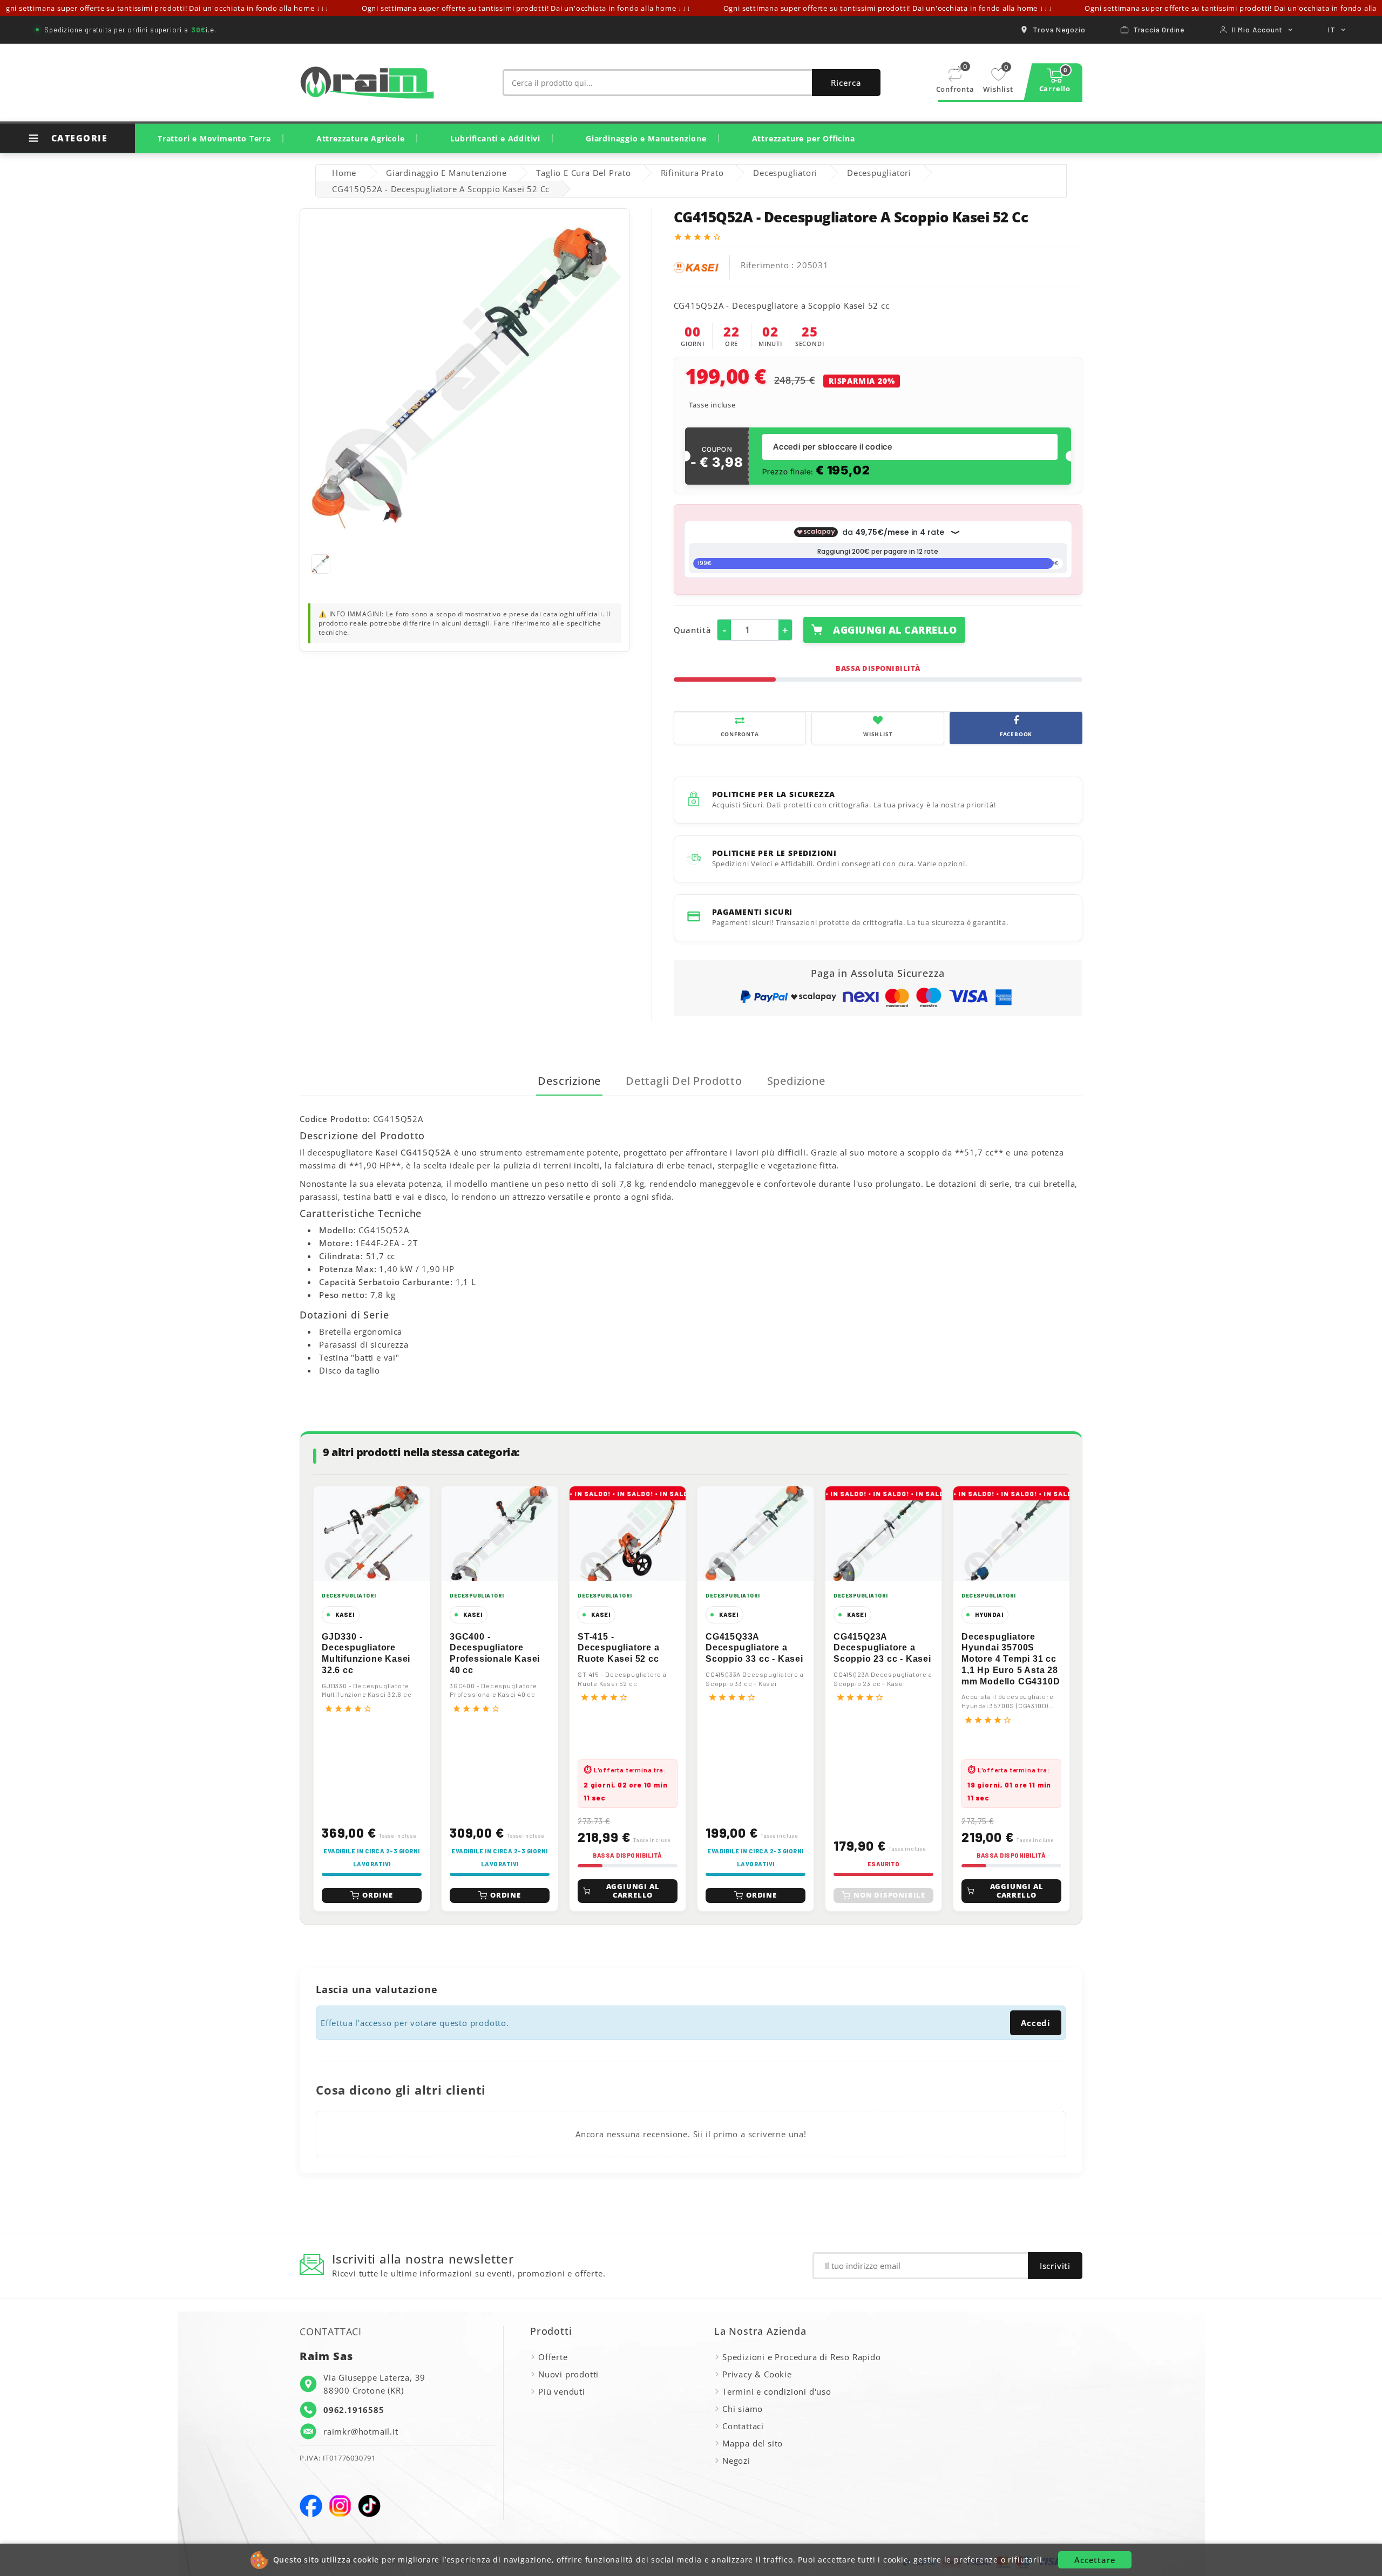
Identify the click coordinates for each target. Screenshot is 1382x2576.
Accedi (1036, 2023)
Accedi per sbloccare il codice (833, 447)
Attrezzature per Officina (804, 138)
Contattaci (743, 2426)
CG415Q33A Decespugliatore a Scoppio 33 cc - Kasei (754, 1648)
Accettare (1095, 2560)
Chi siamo (743, 2409)
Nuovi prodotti (568, 2374)
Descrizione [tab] (569, 1081)
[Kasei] (696, 266)
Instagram (340, 2506)
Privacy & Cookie (757, 2374)
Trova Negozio (1059, 29)
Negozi (736, 2461)
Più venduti (562, 2391)
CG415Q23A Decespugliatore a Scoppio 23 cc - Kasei (882, 1648)
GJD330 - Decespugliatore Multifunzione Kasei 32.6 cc (366, 1653)
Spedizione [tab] (796, 1081)
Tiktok (369, 2506)
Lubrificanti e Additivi (495, 138)
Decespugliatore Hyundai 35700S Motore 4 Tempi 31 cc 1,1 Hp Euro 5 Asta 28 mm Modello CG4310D (1011, 1659)
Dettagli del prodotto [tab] (684, 1081)
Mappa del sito (753, 2443)
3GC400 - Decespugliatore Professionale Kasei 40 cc (495, 1653)
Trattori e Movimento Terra (214, 138)
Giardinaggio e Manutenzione (646, 138)
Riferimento (765, 265)
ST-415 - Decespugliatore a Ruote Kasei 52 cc (619, 1648)
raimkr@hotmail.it (361, 2431)
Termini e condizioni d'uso (777, 2391)
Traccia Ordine (1159, 29)
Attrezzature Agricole (361, 138)
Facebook (311, 2506)
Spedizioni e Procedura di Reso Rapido (802, 2357)
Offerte (553, 2357)
